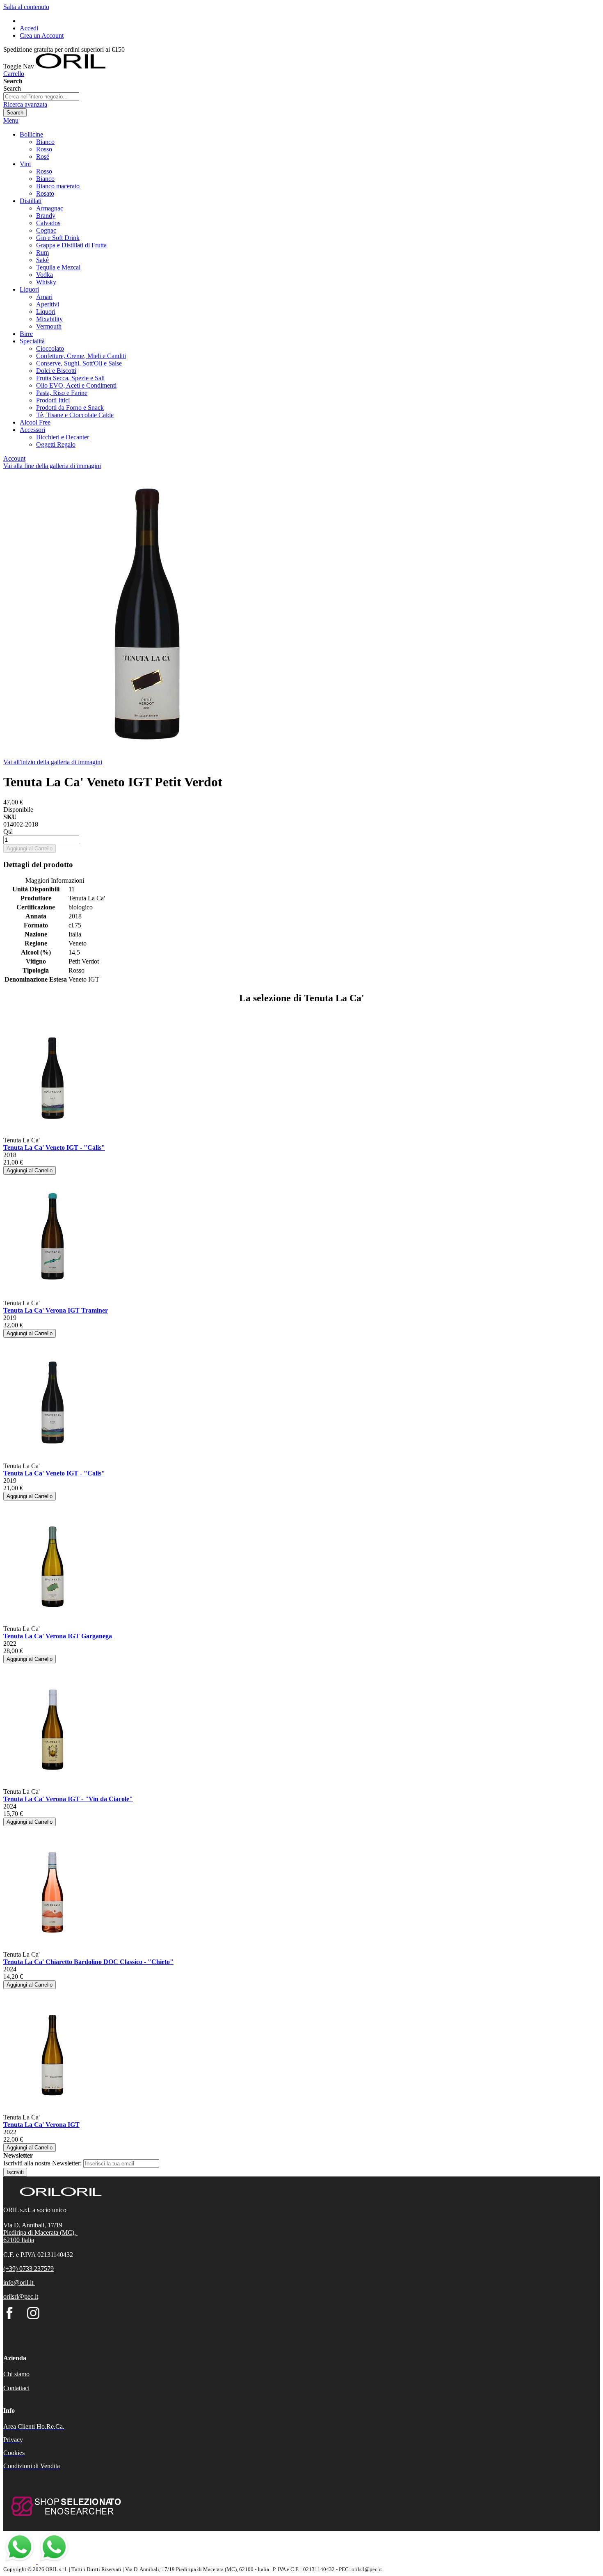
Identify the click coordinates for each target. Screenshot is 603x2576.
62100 (12, 2240)
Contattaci (16, 2388)
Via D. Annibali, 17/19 (33, 2225)
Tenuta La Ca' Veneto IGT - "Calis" (54, 1148)
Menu (11, 120)
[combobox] (41, 97)
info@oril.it (18, 2283)
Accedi (29, 28)
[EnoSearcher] (65, 2520)
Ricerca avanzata (25, 104)
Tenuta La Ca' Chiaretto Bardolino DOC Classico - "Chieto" (88, 1962)
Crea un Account (42, 35)
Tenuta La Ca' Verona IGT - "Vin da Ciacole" (68, 1799)
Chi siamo (16, 2374)
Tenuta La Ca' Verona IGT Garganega (58, 1636)
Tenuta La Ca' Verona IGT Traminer (56, 1310)
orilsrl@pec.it (21, 2296)
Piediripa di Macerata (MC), (40, 2232)
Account (14, 458)
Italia (28, 2240)
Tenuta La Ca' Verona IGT (41, 2125)
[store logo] (71, 66)
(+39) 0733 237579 (29, 2269)
